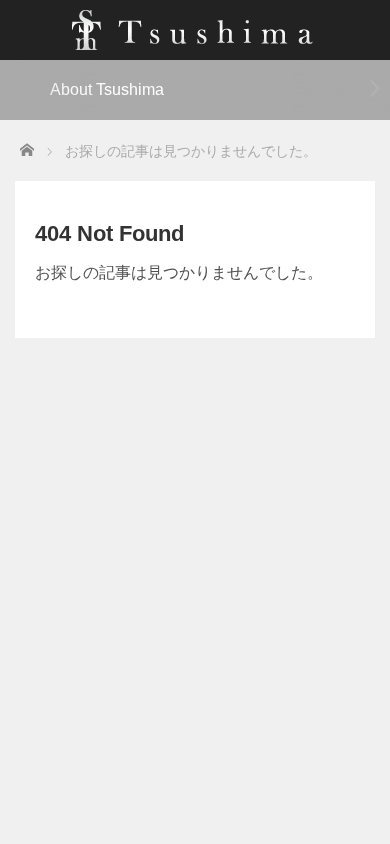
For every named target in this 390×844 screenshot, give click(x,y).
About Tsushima (107, 89)
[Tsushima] (195, 27)
